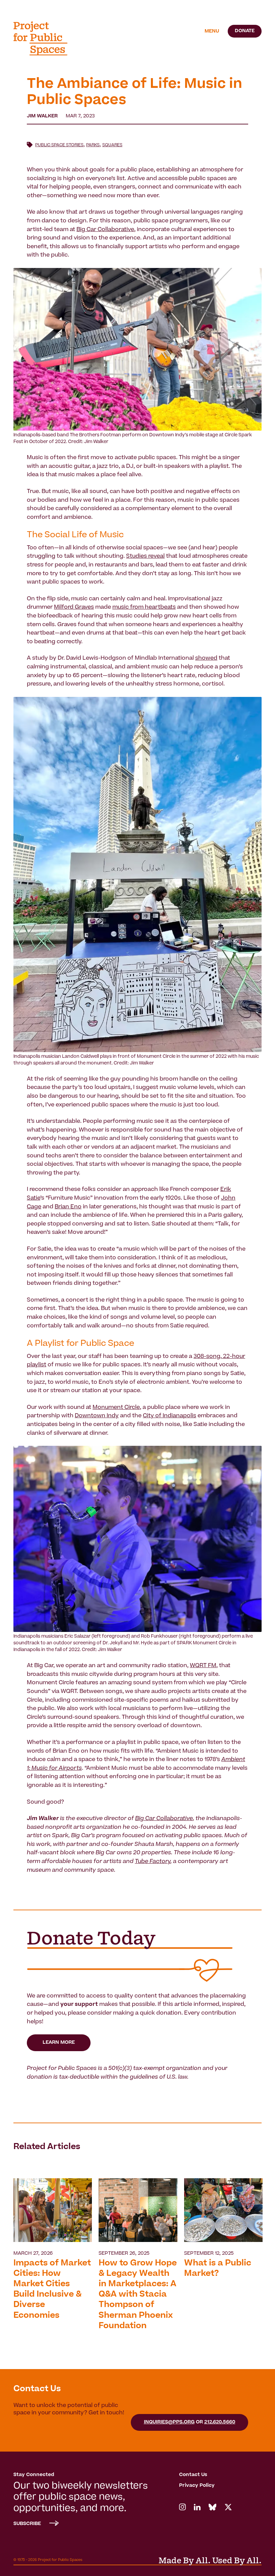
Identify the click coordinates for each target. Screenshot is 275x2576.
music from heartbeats (144, 607)
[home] (45, 38)
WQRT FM (203, 1666)
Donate (245, 31)
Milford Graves (74, 607)
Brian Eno (68, 1207)
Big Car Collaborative (105, 230)
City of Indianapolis (170, 1416)
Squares (112, 145)
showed (206, 658)
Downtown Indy (97, 1416)
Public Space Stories (59, 145)
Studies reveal (145, 556)
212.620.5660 (220, 2422)
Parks (93, 145)
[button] (212, 32)
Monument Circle (116, 1408)
